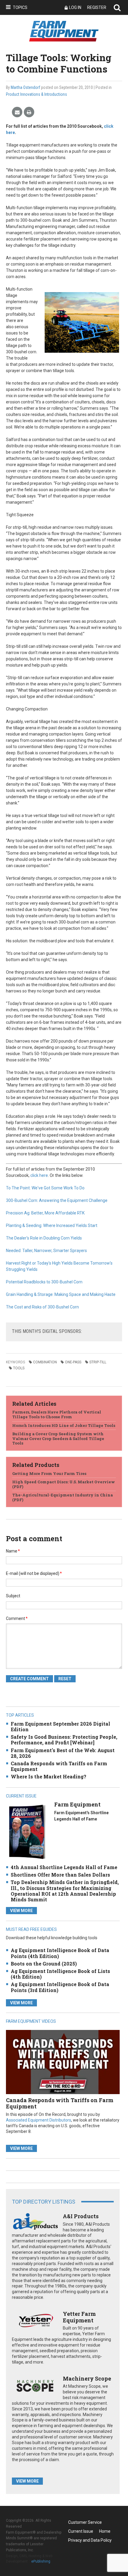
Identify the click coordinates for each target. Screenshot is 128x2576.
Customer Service (85, 2522)
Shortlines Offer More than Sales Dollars (60, 1875)
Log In (75, 7)
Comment (17, 1618)
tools (19, 1368)
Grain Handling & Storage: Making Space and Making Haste (61, 1294)
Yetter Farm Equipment (79, 2317)
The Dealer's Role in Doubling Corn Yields (44, 1238)
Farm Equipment (77, 1804)
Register (97, 7)
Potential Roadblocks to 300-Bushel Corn (44, 1282)
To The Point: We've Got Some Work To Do (45, 1188)
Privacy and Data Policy (90, 2540)
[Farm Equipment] (27, 1832)
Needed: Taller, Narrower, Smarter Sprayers (46, 1251)
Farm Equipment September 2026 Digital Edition (60, 1726)
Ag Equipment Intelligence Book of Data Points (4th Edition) (60, 1953)
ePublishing (41, 2561)
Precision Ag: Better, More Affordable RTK (45, 1213)
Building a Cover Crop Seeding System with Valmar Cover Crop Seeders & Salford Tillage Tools (58, 1438)
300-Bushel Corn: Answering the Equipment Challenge (57, 1200)
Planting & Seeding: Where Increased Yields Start (52, 1225)
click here (39, 1175)
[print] (29, 112)
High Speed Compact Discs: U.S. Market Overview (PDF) (64, 1484)
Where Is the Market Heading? (49, 1776)
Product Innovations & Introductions (36, 94)
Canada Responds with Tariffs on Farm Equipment (59, 1766)
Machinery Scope (87, 2378)
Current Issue (81, 2531)
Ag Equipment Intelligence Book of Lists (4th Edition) (60, 1974)
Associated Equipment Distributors (39, 2120)
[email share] (17, 112)
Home (105, 2531)
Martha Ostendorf (25, 87)
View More (21, 1911)
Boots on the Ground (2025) (44, 1964)
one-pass (73, 1362)
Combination (45, 1362)
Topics (20, 7)
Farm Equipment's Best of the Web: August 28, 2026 (63, 1753)
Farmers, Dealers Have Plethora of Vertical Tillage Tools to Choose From (57, 1414)
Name (13, 1551)
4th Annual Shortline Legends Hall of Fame (64, 1867)
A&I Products (81, 2216)
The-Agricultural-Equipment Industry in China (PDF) (63, 1497)
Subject (13, 1596)
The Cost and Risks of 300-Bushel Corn (42, 1307)
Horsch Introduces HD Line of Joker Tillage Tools (64, 1425)
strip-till (98, 1362)
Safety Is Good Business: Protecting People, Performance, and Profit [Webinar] (64, 1740)
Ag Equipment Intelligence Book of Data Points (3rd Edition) (60, 1987)
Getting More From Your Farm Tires (49, 1473)
